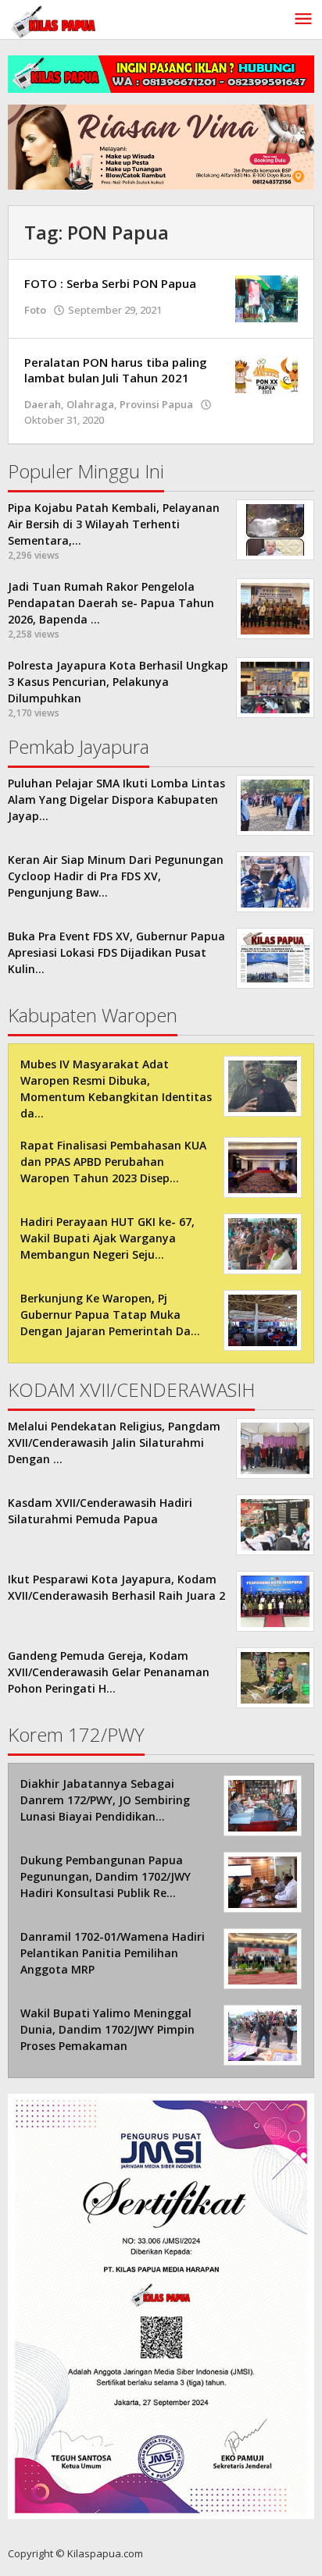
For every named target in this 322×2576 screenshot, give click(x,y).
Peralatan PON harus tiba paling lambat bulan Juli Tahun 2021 (116, 370)
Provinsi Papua (156, 404)
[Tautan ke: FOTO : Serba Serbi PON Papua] (267, 298)
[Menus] (303, 20)
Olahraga (90, 404)
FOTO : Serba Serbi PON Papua (110, 283)
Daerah (43, 404)
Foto (35, 310)
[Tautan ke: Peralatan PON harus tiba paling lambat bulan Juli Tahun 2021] (267, 377)
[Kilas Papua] (55, 20)
